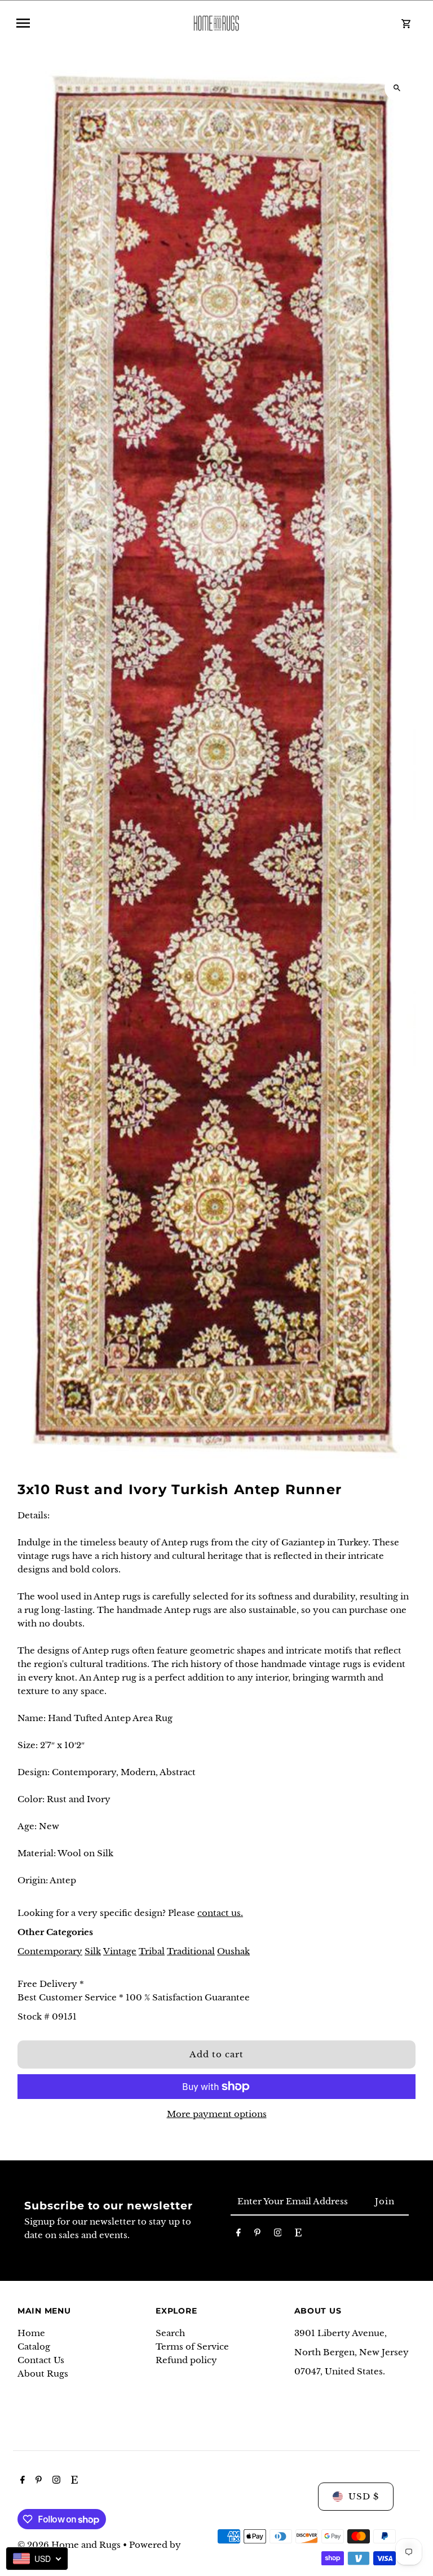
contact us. (220, 1913)
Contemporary (50, 1951)
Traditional (191, 1951)
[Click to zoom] (397, 88)
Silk (93, 1951)
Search (170, 2333)
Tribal (152, 1951)
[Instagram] (278, 2235)
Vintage (120, 1951)
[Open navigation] (94, 23)
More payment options (217, 2114)
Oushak (233, 1951)
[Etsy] (298, 2235)
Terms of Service (192, 2347)
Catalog (34, 2347)
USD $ (364, 2496)
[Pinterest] (257, 2235)
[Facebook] (238, 2235)
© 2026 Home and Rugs (70, 2545)
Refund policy (186, 2360)
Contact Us (41, 2360)
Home (31, 2333)
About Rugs (43, 2374)
